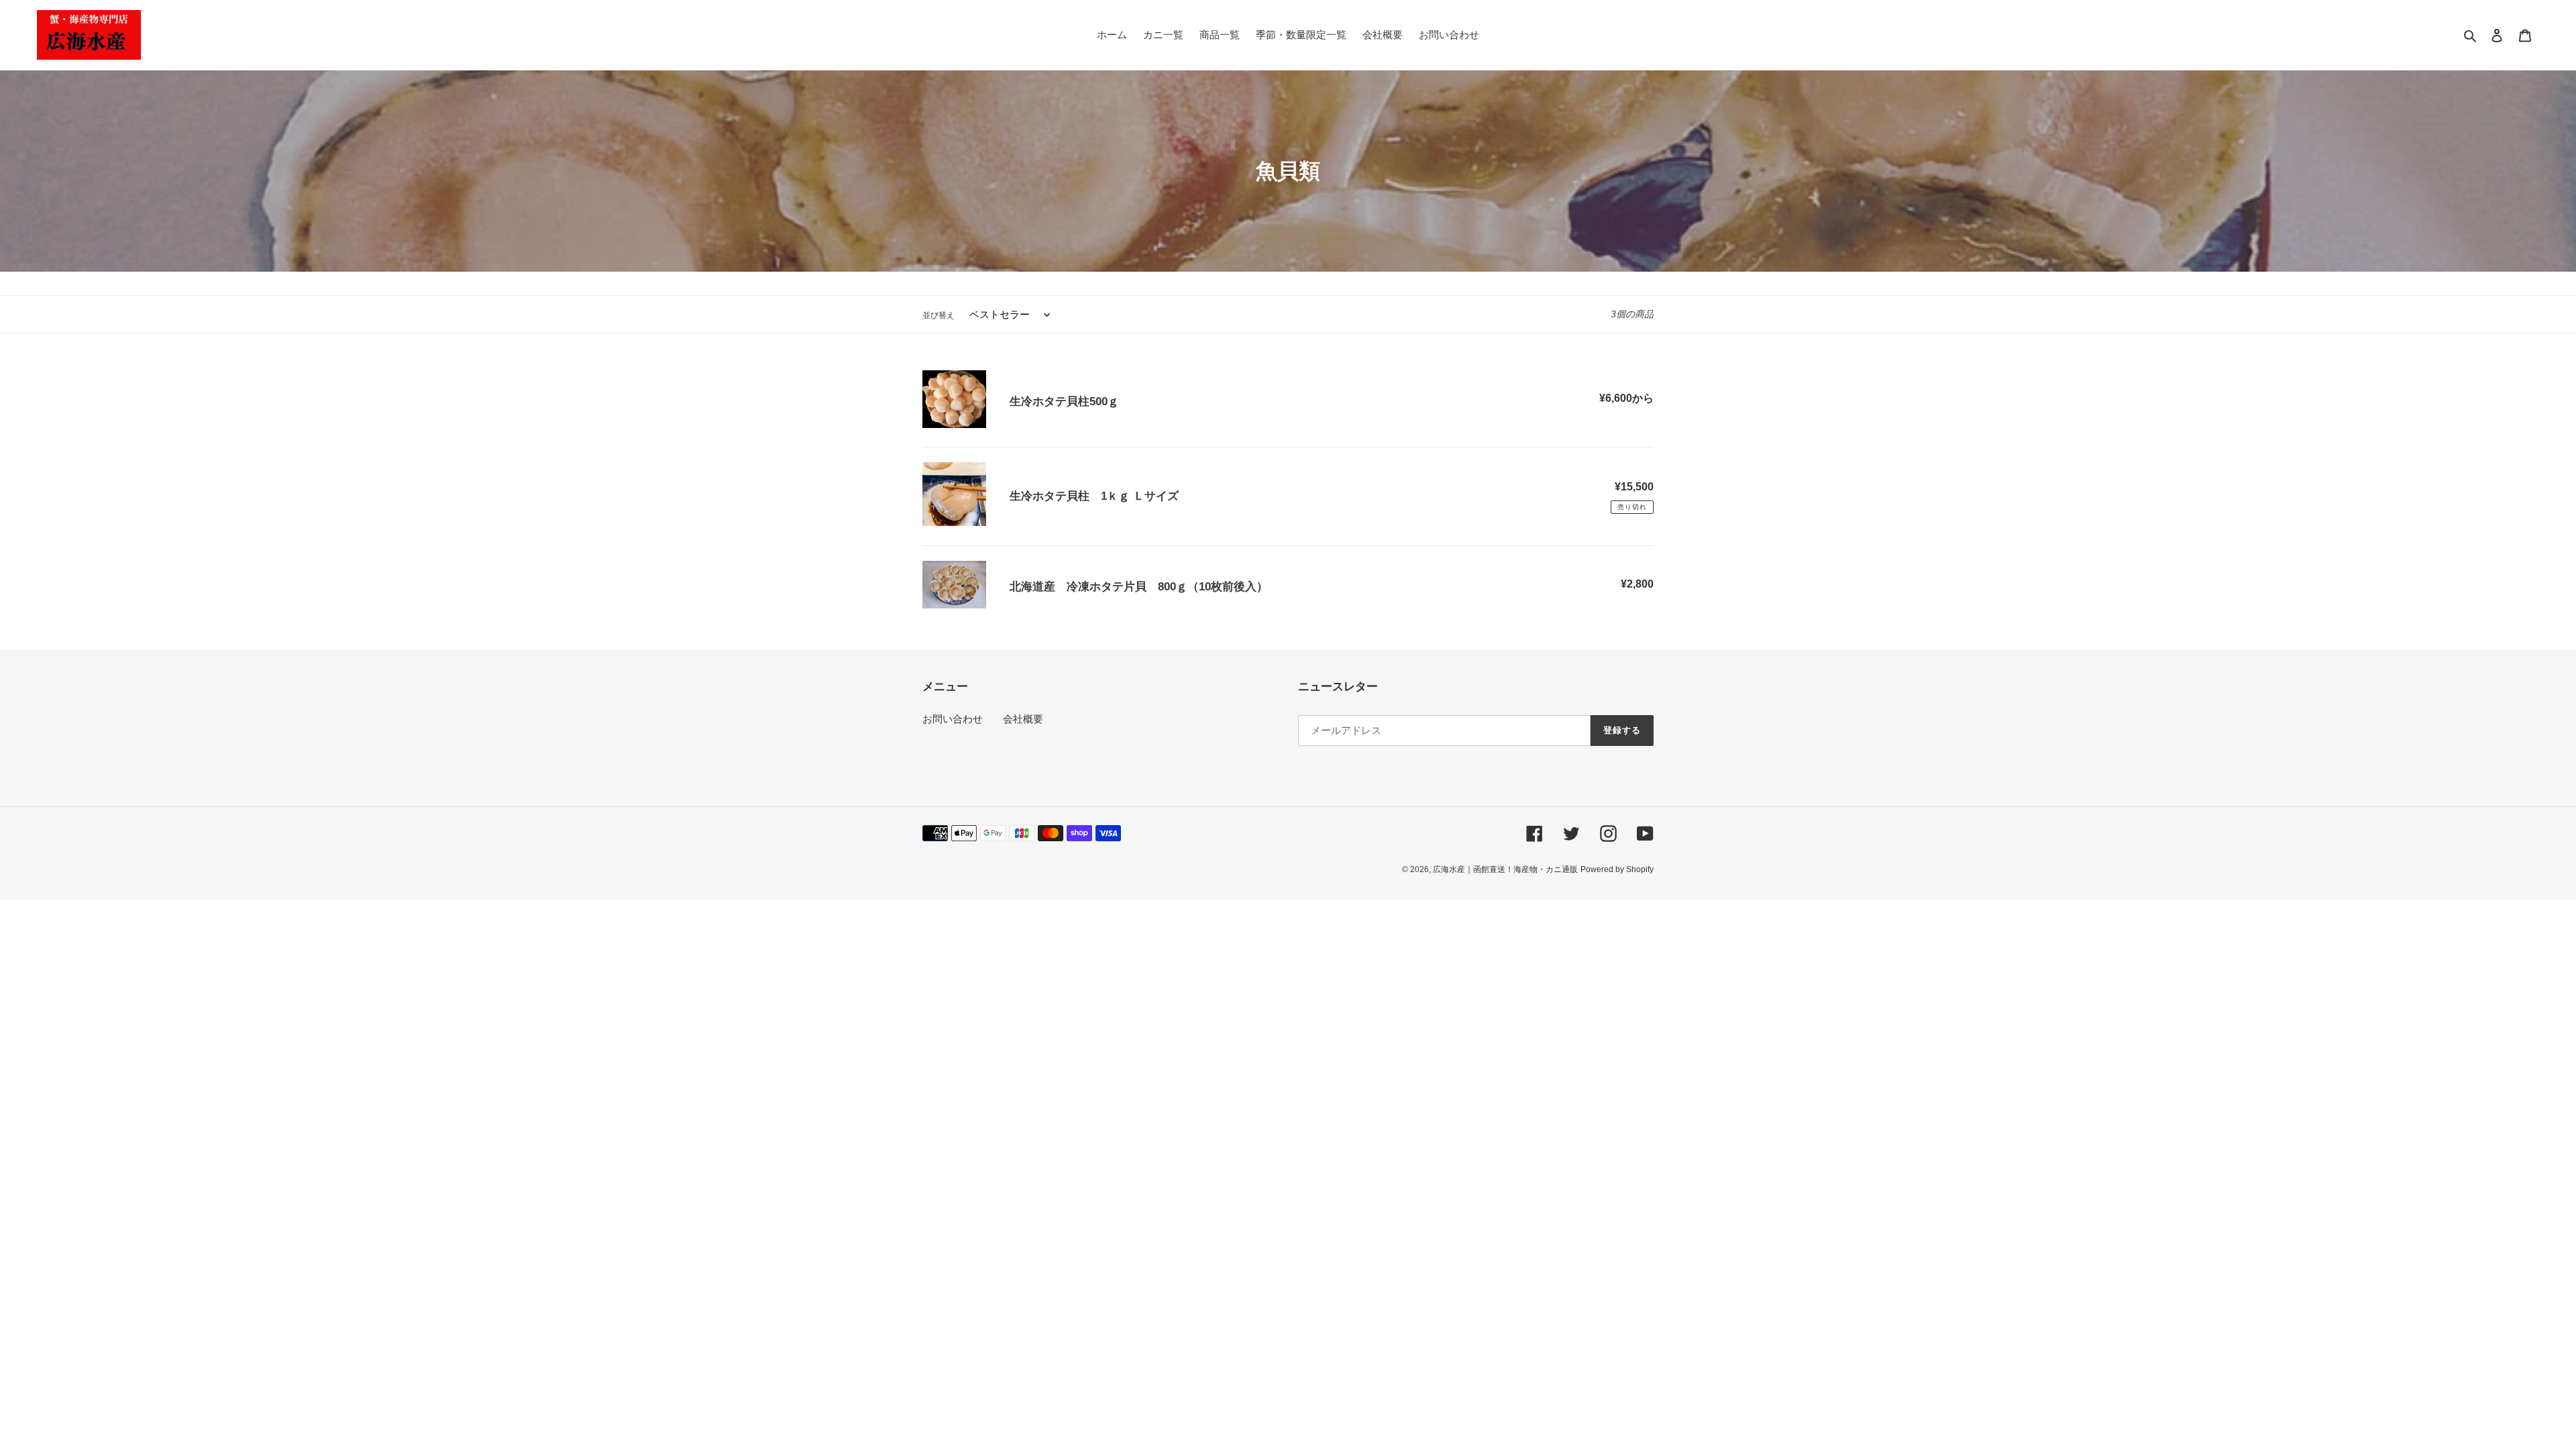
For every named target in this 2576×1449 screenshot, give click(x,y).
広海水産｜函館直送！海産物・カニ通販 (1505, 869)
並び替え (938, 315)
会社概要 (1023, 719)
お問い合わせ (953, 719)
